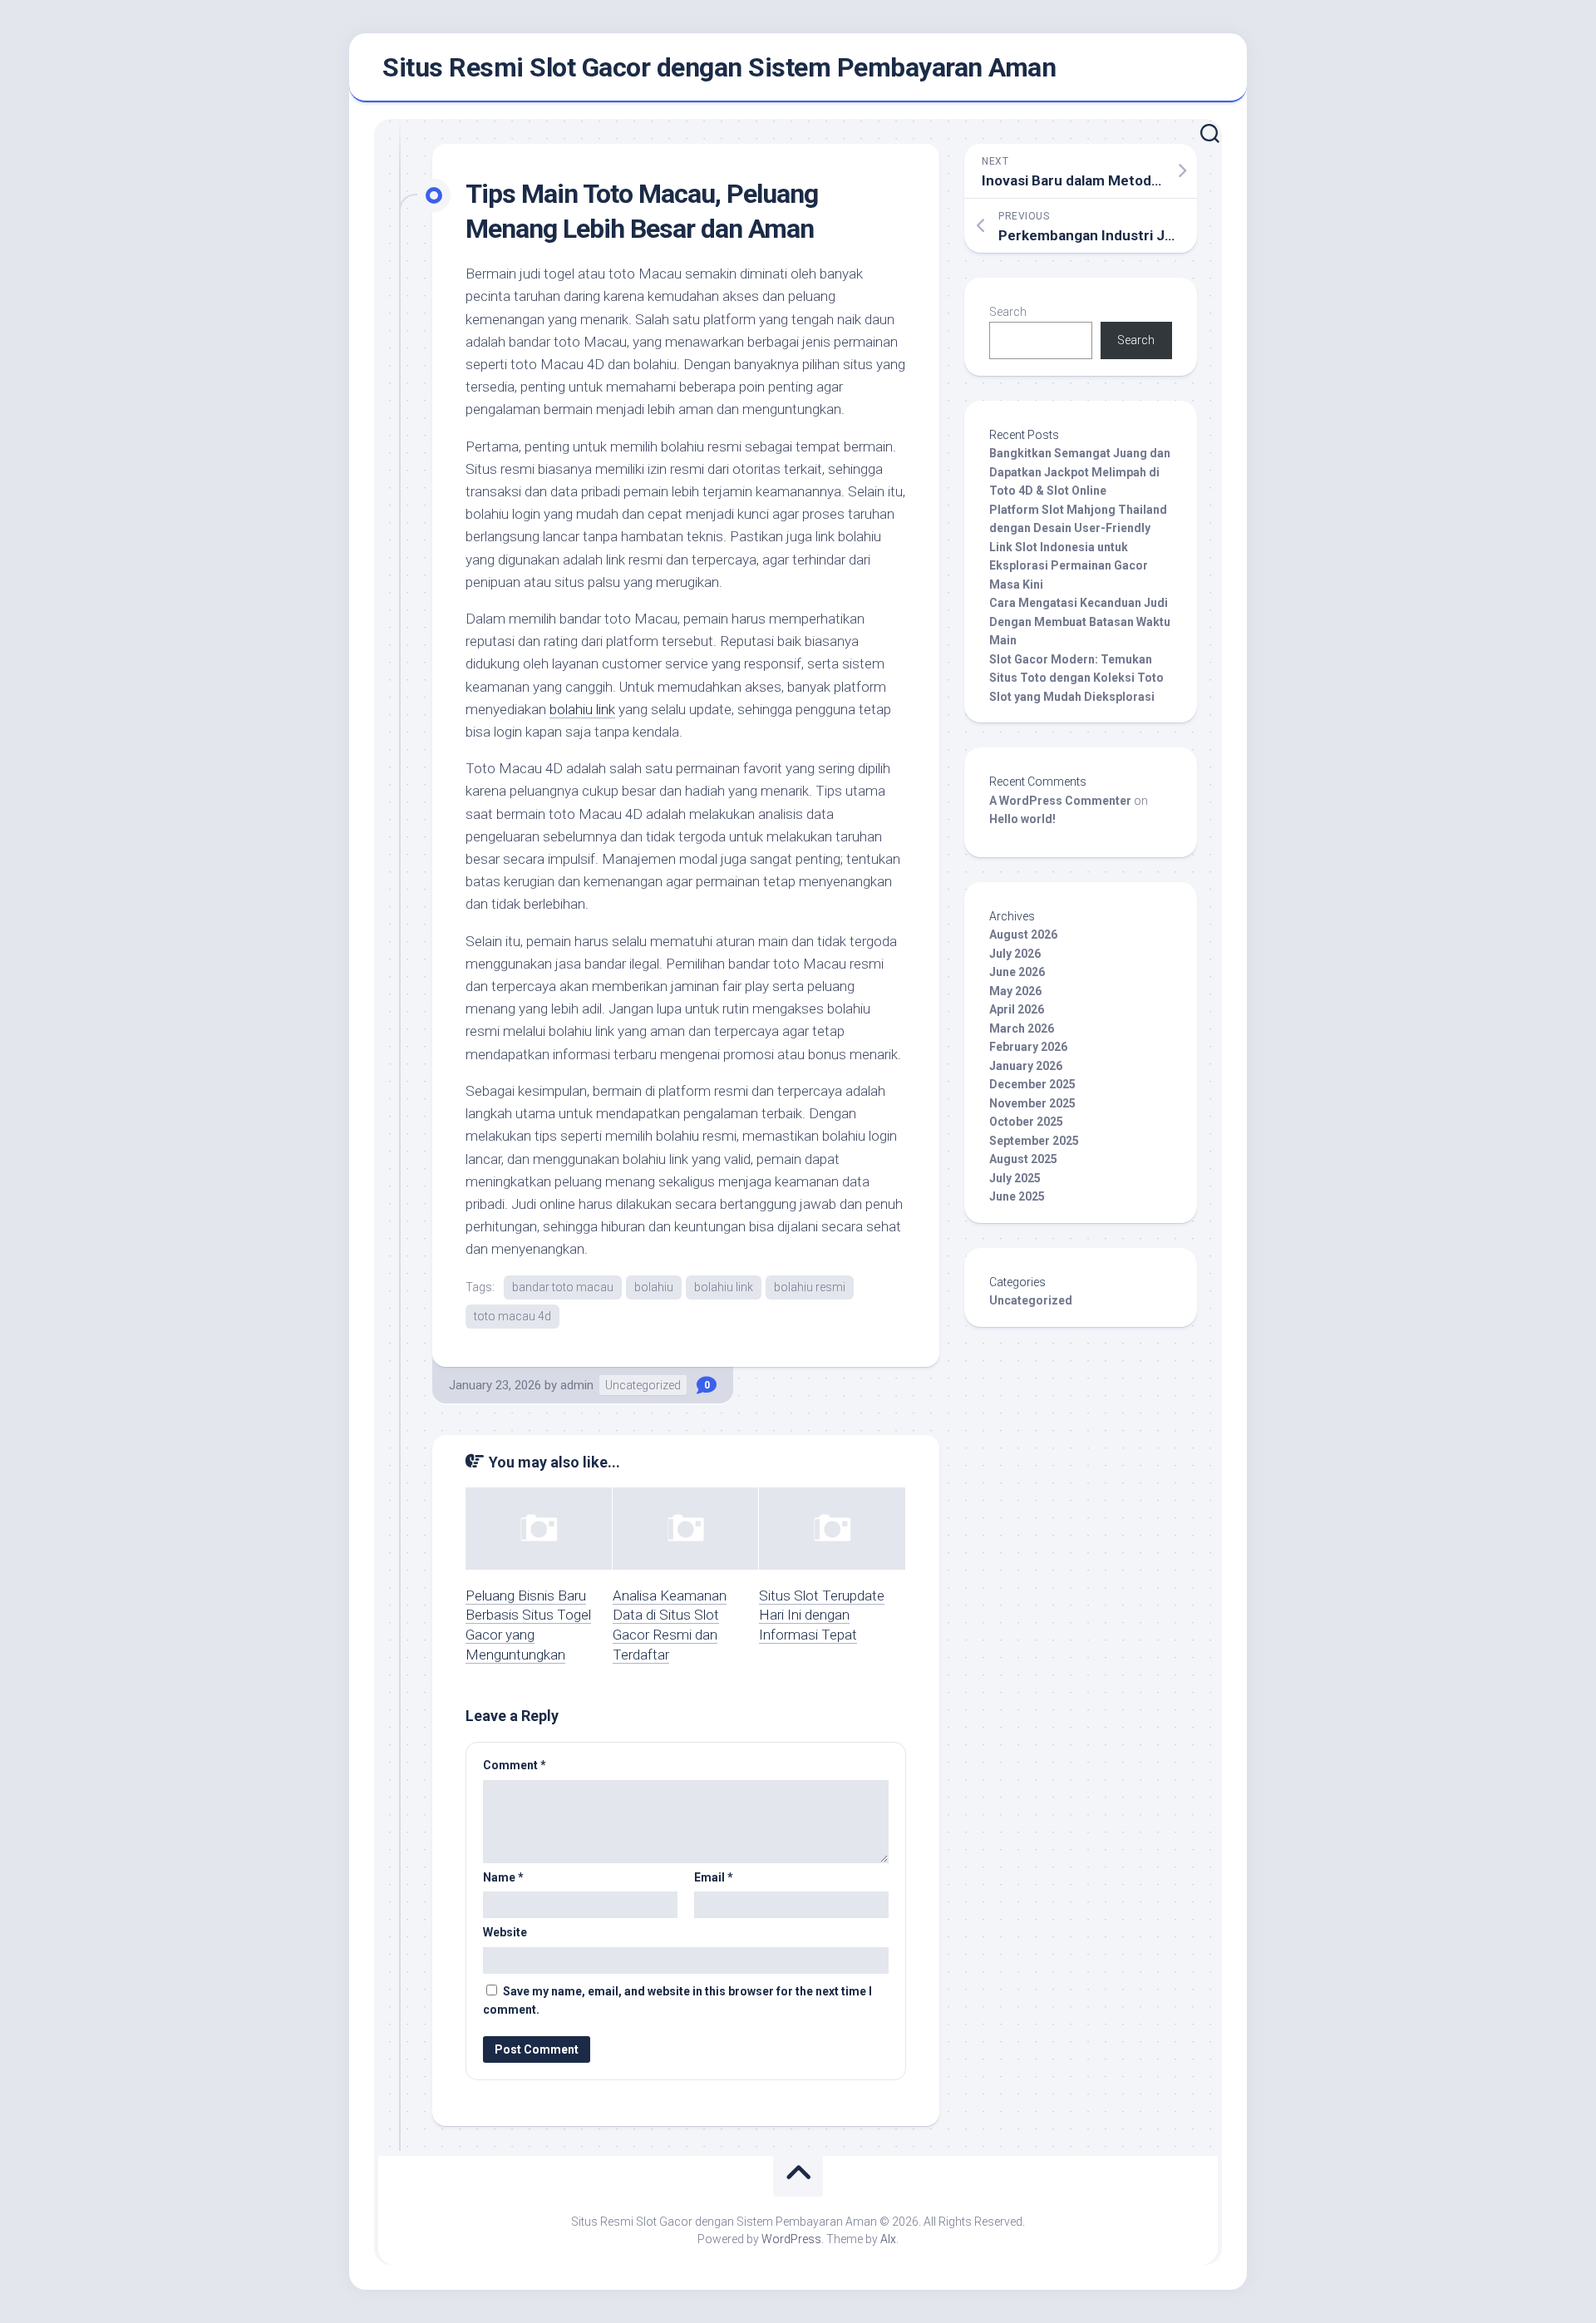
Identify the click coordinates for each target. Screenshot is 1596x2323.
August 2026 (1023, 935)
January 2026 (1026, 1066)
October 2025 (1026, 1122)
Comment (515, 1765)
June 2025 (1017, 1196)
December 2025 (1032, 1084)
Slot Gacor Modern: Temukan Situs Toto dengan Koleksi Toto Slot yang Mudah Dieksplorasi (1076, 678)
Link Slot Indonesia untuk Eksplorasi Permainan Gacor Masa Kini (1069, 566)
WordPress (791, 2239)
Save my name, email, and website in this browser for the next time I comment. (677, 2001)
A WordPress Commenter (1060, 801)
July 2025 (1015, 1178)
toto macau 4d (512, 1316)
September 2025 (1034, 1141)
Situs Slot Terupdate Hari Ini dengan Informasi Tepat (822, 1615)
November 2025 (1032, 1103)
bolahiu (654, 1287)
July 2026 (1015, 954)
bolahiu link (582, 709)
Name (503, 1877)
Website (505, 1932)
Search (1008, 312)
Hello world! (1022, 819)
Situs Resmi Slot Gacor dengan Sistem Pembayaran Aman (719, 67)
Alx (888, 2239)
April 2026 (1017, 1009)
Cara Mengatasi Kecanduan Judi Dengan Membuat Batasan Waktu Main (1080, 621)
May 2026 (1015, 991)
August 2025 (1023, 1159)
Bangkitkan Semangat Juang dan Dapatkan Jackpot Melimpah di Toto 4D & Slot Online (1080, 472)
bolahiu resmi (810, 1287)
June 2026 (1017, 972)
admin (577, 1385)
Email (714, 1877)
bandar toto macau (563, 1287)
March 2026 (1022, 1028)
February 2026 (1028, 1047)
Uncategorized (643, 1385)
